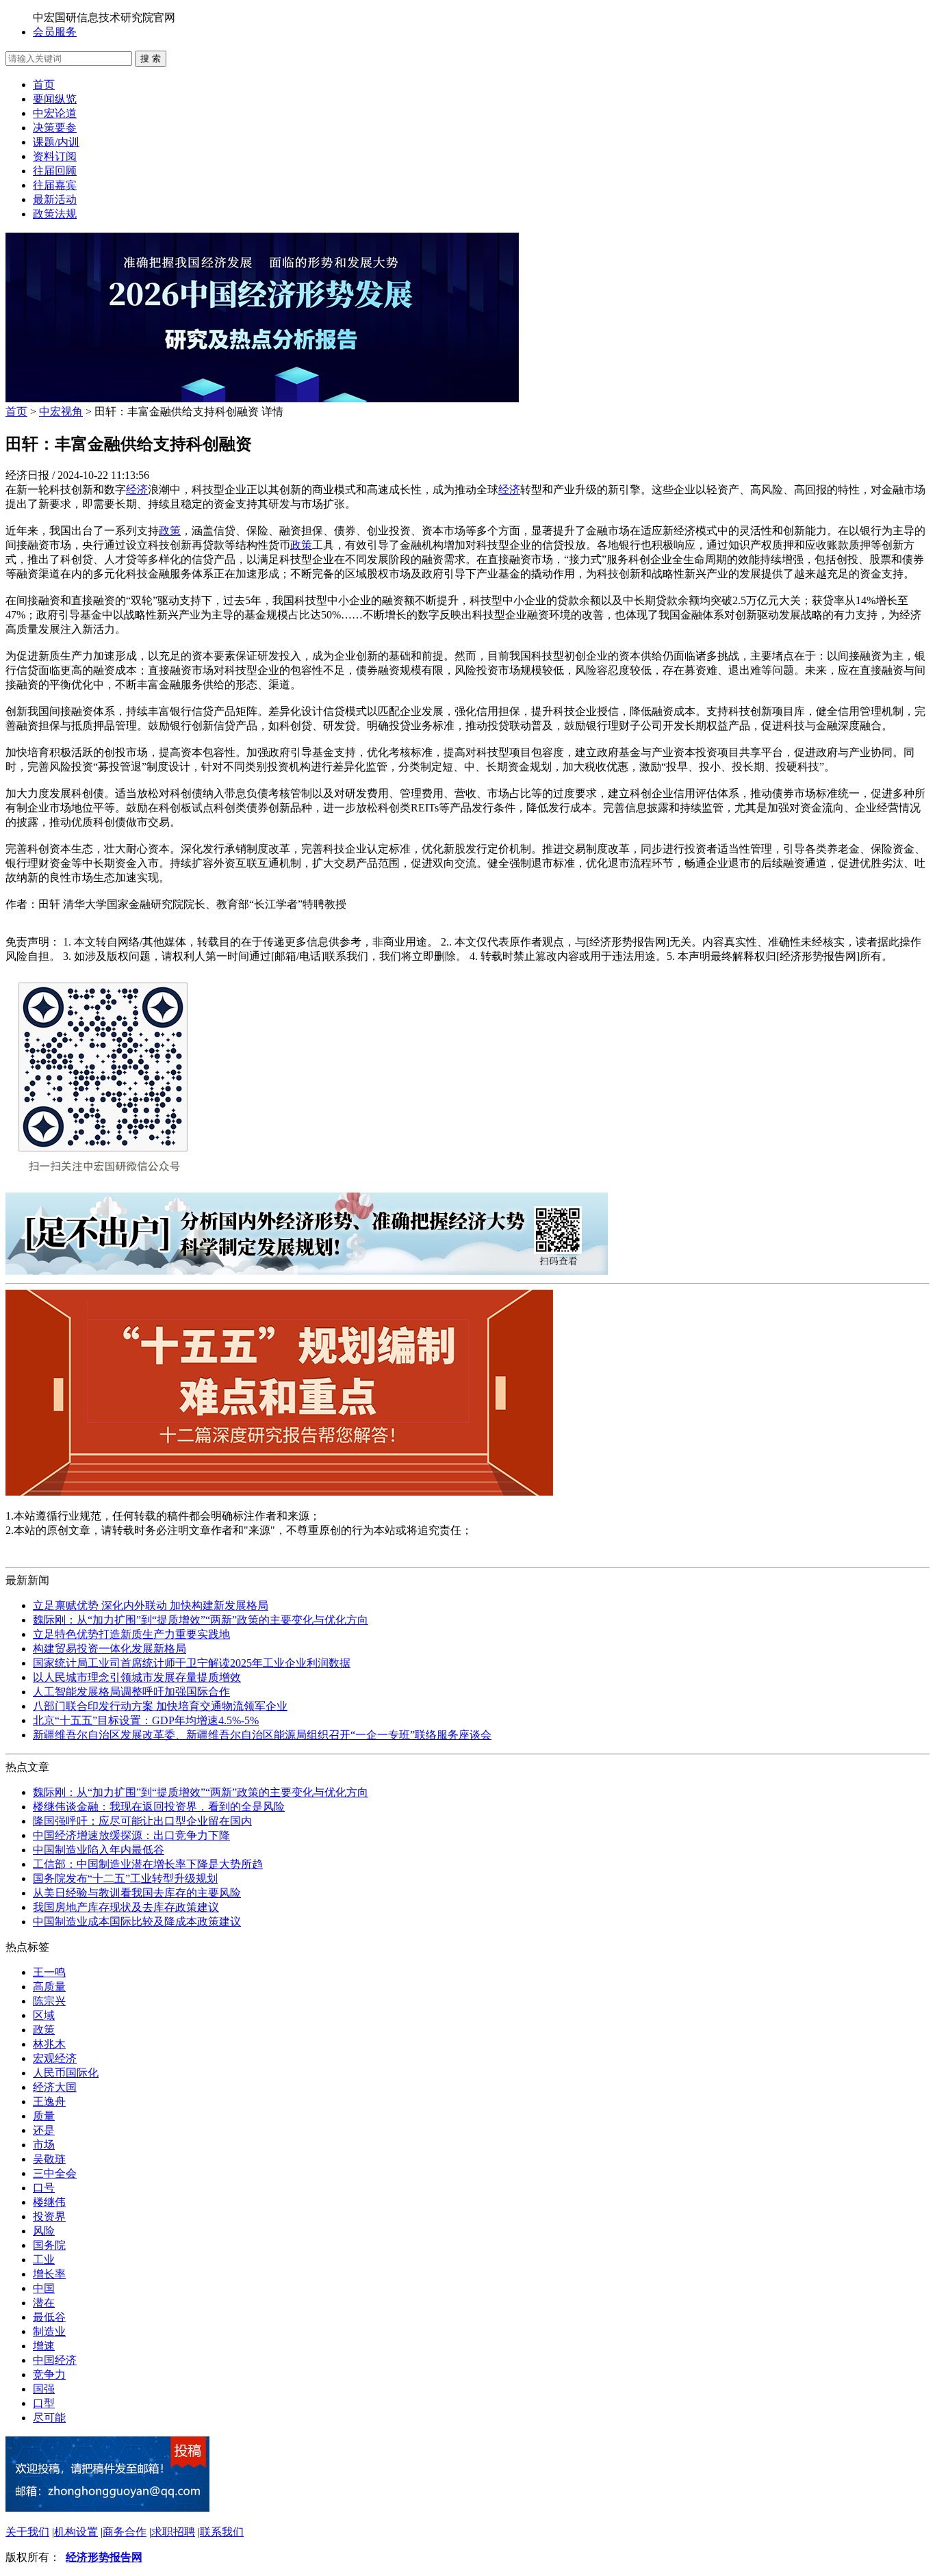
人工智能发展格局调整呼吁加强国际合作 (131, 1692)
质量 (44, 2116)
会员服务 (55, 32)
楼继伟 (49, 2202)
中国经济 (55, 2360)
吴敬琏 (49, 2159)
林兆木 (49, 2044)
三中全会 (55, 2173)
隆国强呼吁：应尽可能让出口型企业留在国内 (142, 1821)
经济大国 (55, 2087)
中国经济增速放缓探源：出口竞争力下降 (131, 1835)
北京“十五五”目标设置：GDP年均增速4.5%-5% (146, 1720)
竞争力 (49, 2375)
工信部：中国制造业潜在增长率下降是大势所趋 (148, 1864)
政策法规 (55, 214)
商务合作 (125, 2532)
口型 (44, 2403)
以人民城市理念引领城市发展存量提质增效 (137, 1677)
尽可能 (49, 2418)
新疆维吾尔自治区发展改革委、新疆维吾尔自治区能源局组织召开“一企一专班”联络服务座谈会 (262, 1735)
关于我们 (27, 2532)
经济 (137, 490)
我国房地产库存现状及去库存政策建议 (126, 1907)
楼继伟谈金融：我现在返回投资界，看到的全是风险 (159, 1807)
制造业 (49, 2331)
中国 (44, 2288)
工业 (44, 2260)
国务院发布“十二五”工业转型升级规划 (125, 1878)
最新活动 (55, 199)
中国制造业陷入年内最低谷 (99, 1850)
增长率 (49, 2274)
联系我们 (222, 2532)
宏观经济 (55, 2058)
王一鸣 (49, 1972)
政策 (170, 531)
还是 (44, 2130)
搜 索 (151, 58)
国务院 (49, 2245)
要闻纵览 (55, 99)
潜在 (44, 2303)
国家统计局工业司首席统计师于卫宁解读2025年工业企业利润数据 (192, 1663)
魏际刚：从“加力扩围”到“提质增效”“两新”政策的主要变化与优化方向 (201, 1620)
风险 (44, 2231)
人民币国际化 (66, 2073)
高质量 (49, 1987)
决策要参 (55, 128)
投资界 (49, 2216)
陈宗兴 (49, 2001)
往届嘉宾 (55, 185)
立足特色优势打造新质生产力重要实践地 (131, 1634)
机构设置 (76, 2532)
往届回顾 (55, 171)
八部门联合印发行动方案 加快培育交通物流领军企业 (160, 1706)
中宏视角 (61, 412)
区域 (44, 2015)
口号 (44, 2188)
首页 (44, 84)
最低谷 (49, 2317)
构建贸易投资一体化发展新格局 (110, 1649)
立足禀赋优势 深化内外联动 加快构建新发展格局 (151, 1605)
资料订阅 (55, 156)
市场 (44, 2145)
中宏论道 (55, 113)
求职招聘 (173, 2532)
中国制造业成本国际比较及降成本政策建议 (137, 1922)
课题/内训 (56, 142)
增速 (44, 2346)
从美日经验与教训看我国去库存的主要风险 (137, 1893)
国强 (44, 2389)
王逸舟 (49, 2102)
